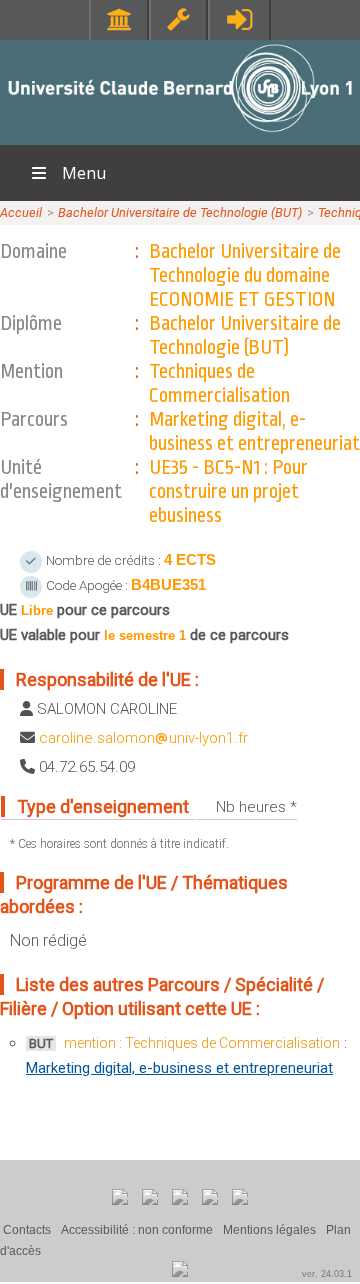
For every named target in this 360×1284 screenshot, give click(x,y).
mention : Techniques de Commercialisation (202, 1043)
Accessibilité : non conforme (137, 1230)
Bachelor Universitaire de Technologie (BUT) (180, 212)
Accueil (21, 212)
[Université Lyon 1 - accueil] (180, 134)
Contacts (27, 1230)
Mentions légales (269, 1230)
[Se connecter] (239, 19)
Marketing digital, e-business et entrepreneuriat (179, 1068)
